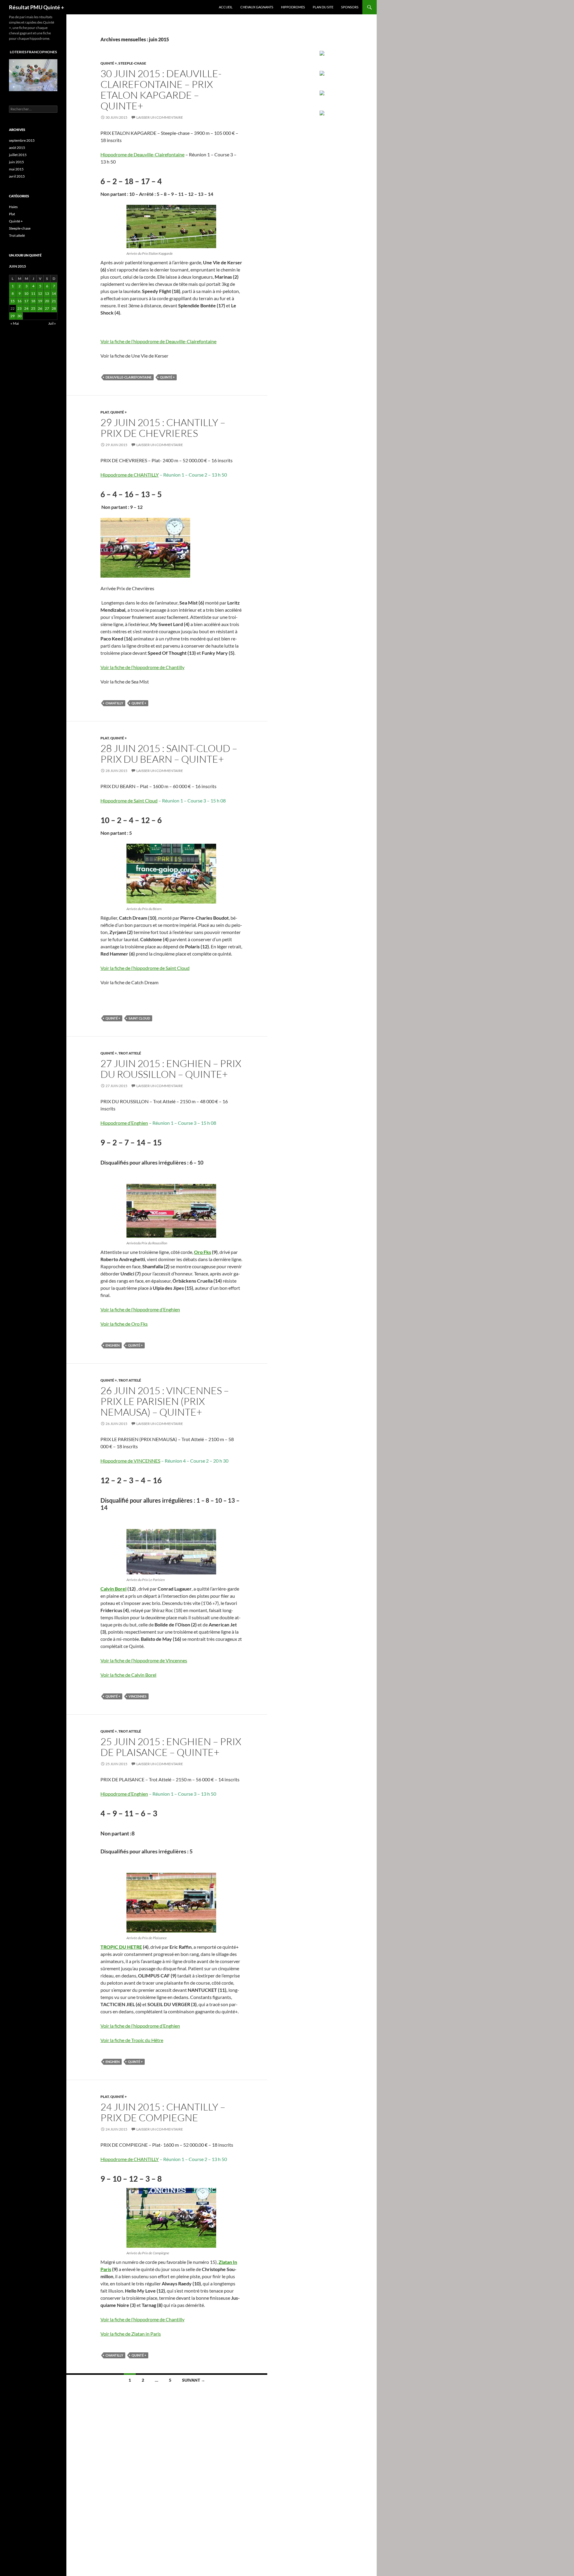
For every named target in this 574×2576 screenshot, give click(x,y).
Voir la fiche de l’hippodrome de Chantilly (142, 667)
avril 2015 (17, 176)
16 (19, 301)
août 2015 (17, 148)
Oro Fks (203, 1252)
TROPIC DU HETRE (121, 1947)
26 (40, 308)
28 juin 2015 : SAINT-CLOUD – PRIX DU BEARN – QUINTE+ (169, 754)
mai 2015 (16, 169)
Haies (13, 207)
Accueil (226, 7)
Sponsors (350, 7)
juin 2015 (16, 162)
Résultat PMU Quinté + (36, 7)
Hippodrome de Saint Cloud (129, 801)
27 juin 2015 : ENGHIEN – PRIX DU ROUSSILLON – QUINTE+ (171, 1069)
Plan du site (323, 7)
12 (40, 293)
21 (54, 301)
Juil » (52, 323)
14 (54, 293)
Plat (105, 412)
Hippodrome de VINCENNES (130, 1461)
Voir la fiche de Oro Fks (124, 1324)
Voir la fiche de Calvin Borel (128, 1675)
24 (26, 308)
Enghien (113, 1345)
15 (13, 301)
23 (19, 308)
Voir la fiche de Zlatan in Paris (131, 2334)
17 (26, 301)
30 (19, 316)
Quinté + (109, 63)
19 (40, 301)
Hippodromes (293, 7)
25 (33, 308)
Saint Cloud (139, 1018)
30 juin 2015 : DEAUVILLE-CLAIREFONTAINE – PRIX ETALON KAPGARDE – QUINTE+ (161, 90)
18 (33, 301)
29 (13, 316)
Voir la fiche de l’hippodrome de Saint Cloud (145, 968)
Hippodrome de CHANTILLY (130, 475)
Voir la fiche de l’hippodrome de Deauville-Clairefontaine (158, 341)
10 (26, 293)
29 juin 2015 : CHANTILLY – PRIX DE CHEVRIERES (163, 428)
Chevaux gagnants (257, 7)
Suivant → (194, 2380)
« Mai (15, 323)
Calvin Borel (113, 1589)
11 (33, 293)
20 (47, 301)
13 (47, 293)
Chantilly (114, 703)
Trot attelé (130, 1053)
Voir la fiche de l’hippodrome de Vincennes (144, 1660)
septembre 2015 (22, 140)
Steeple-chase (132, 63)
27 (47, 308)
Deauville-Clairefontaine (129, 377)
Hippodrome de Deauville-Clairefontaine (142, 154)
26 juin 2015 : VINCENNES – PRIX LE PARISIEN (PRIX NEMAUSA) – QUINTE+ (165, 1401)
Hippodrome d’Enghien (124, 1123)
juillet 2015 (18, 155)
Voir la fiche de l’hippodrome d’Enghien (140, 1309)
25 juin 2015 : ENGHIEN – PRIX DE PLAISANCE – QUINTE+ (171, 1747)
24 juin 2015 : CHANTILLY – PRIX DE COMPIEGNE (163, 2112)
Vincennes (138, 1696)
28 (54, 308)
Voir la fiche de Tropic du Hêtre (132, 2040)
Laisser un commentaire (160, 117)
